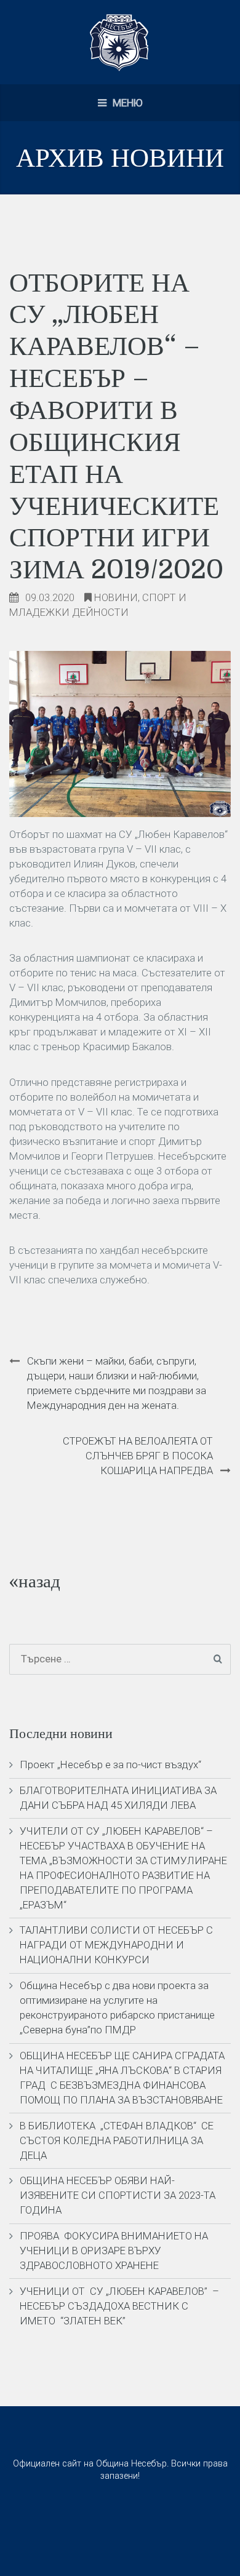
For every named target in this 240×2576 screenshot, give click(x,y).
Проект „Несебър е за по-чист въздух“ (110, 1765)
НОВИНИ (116, 597)
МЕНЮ (126, 103)
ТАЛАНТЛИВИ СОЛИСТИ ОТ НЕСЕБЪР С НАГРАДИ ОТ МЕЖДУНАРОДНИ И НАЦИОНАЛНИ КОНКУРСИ (116, 1945)
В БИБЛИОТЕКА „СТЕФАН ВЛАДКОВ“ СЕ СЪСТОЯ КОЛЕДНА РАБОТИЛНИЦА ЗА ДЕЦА (117, 2140)
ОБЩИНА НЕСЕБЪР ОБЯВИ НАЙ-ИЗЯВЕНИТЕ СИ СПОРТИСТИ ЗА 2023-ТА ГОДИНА (118, 2195)
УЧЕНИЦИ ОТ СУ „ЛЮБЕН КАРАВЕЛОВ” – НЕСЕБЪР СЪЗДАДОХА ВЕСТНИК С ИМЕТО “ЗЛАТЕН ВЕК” (119, 2306)
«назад (35, 1581)
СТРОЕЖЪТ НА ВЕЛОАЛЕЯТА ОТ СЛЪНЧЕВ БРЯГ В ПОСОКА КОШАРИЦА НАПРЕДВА (138, 1456)
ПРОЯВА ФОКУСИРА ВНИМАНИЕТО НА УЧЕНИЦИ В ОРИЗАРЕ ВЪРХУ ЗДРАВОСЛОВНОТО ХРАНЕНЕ (114, 2251)
